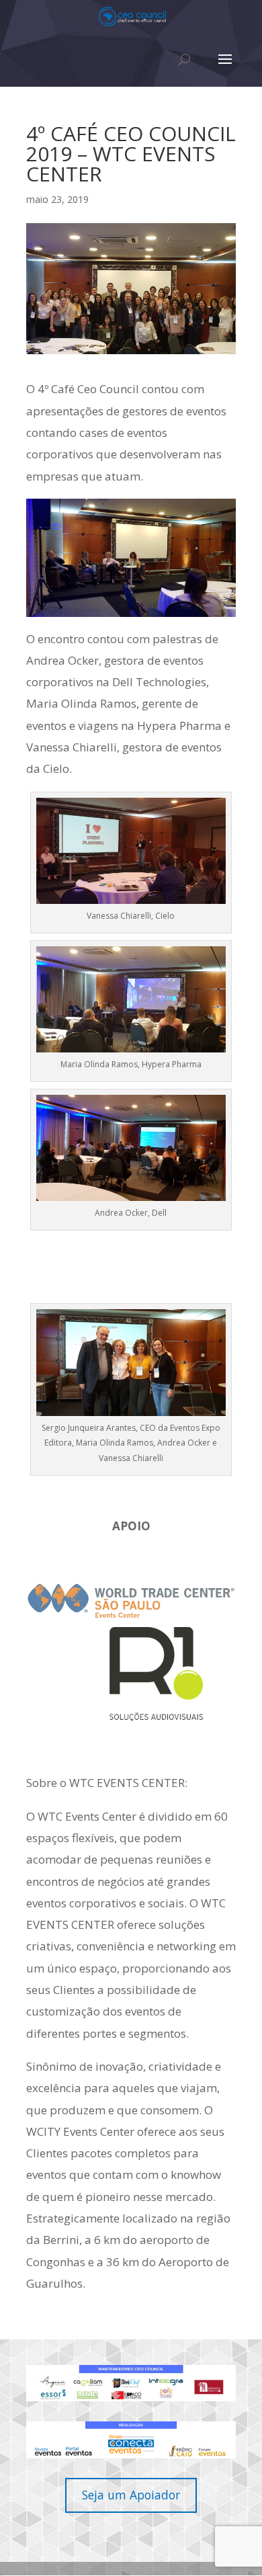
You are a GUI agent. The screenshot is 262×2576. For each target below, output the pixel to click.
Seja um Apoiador (131, 2495)
